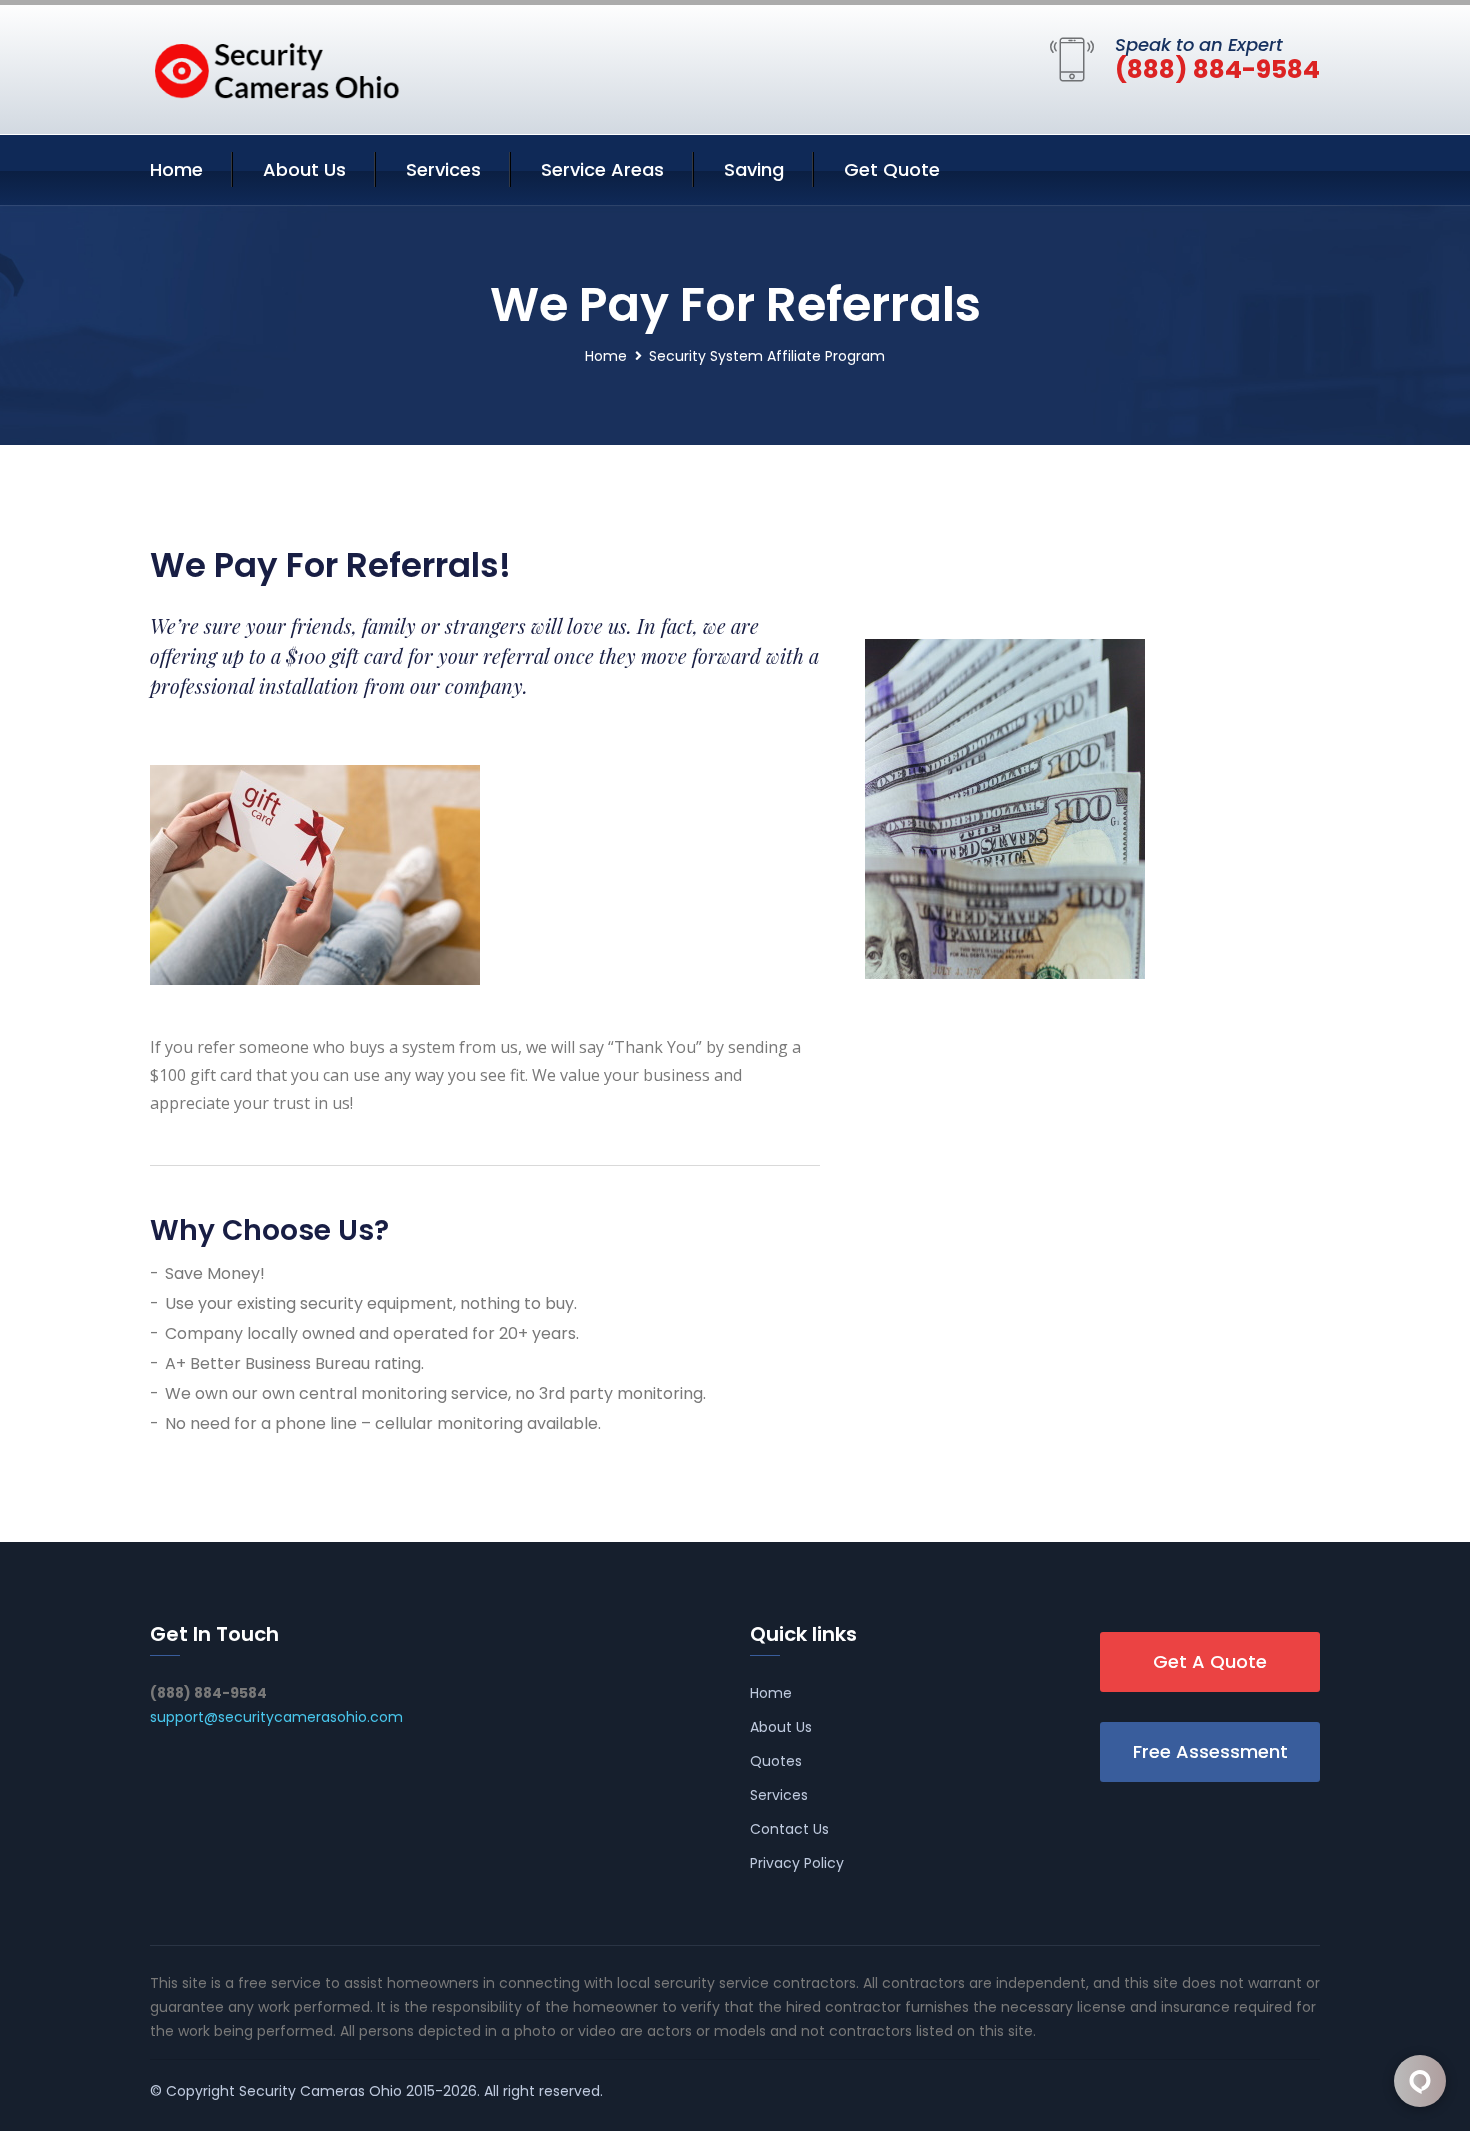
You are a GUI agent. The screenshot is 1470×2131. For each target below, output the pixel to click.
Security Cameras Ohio (320, 2091)
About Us (304, 169)
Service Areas (602, 169)
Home (176, 169)
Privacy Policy (797, 1863)
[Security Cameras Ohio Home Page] (275, 66)
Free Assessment (1210, 1751)
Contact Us (789, 1829)
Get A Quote (1210, 1661)
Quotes (776, 1761)
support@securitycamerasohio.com (276, 1717)
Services (443, 169)
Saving (754, 169)
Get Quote (892, 169)
